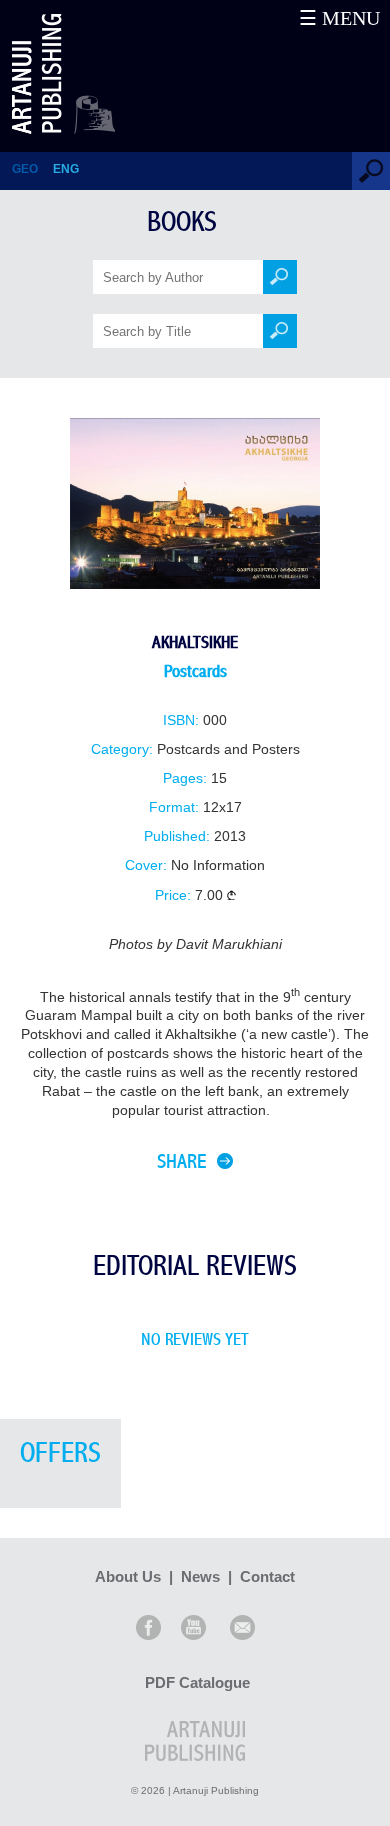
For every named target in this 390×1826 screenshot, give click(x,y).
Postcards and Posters (228, 749)
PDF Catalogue (197, 1682)
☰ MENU (339, 18)
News (200, 1576)
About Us (128, 1576)
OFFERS (60, 1453)
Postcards (195, 671)
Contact (267, 1576)
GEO (25, 169)
